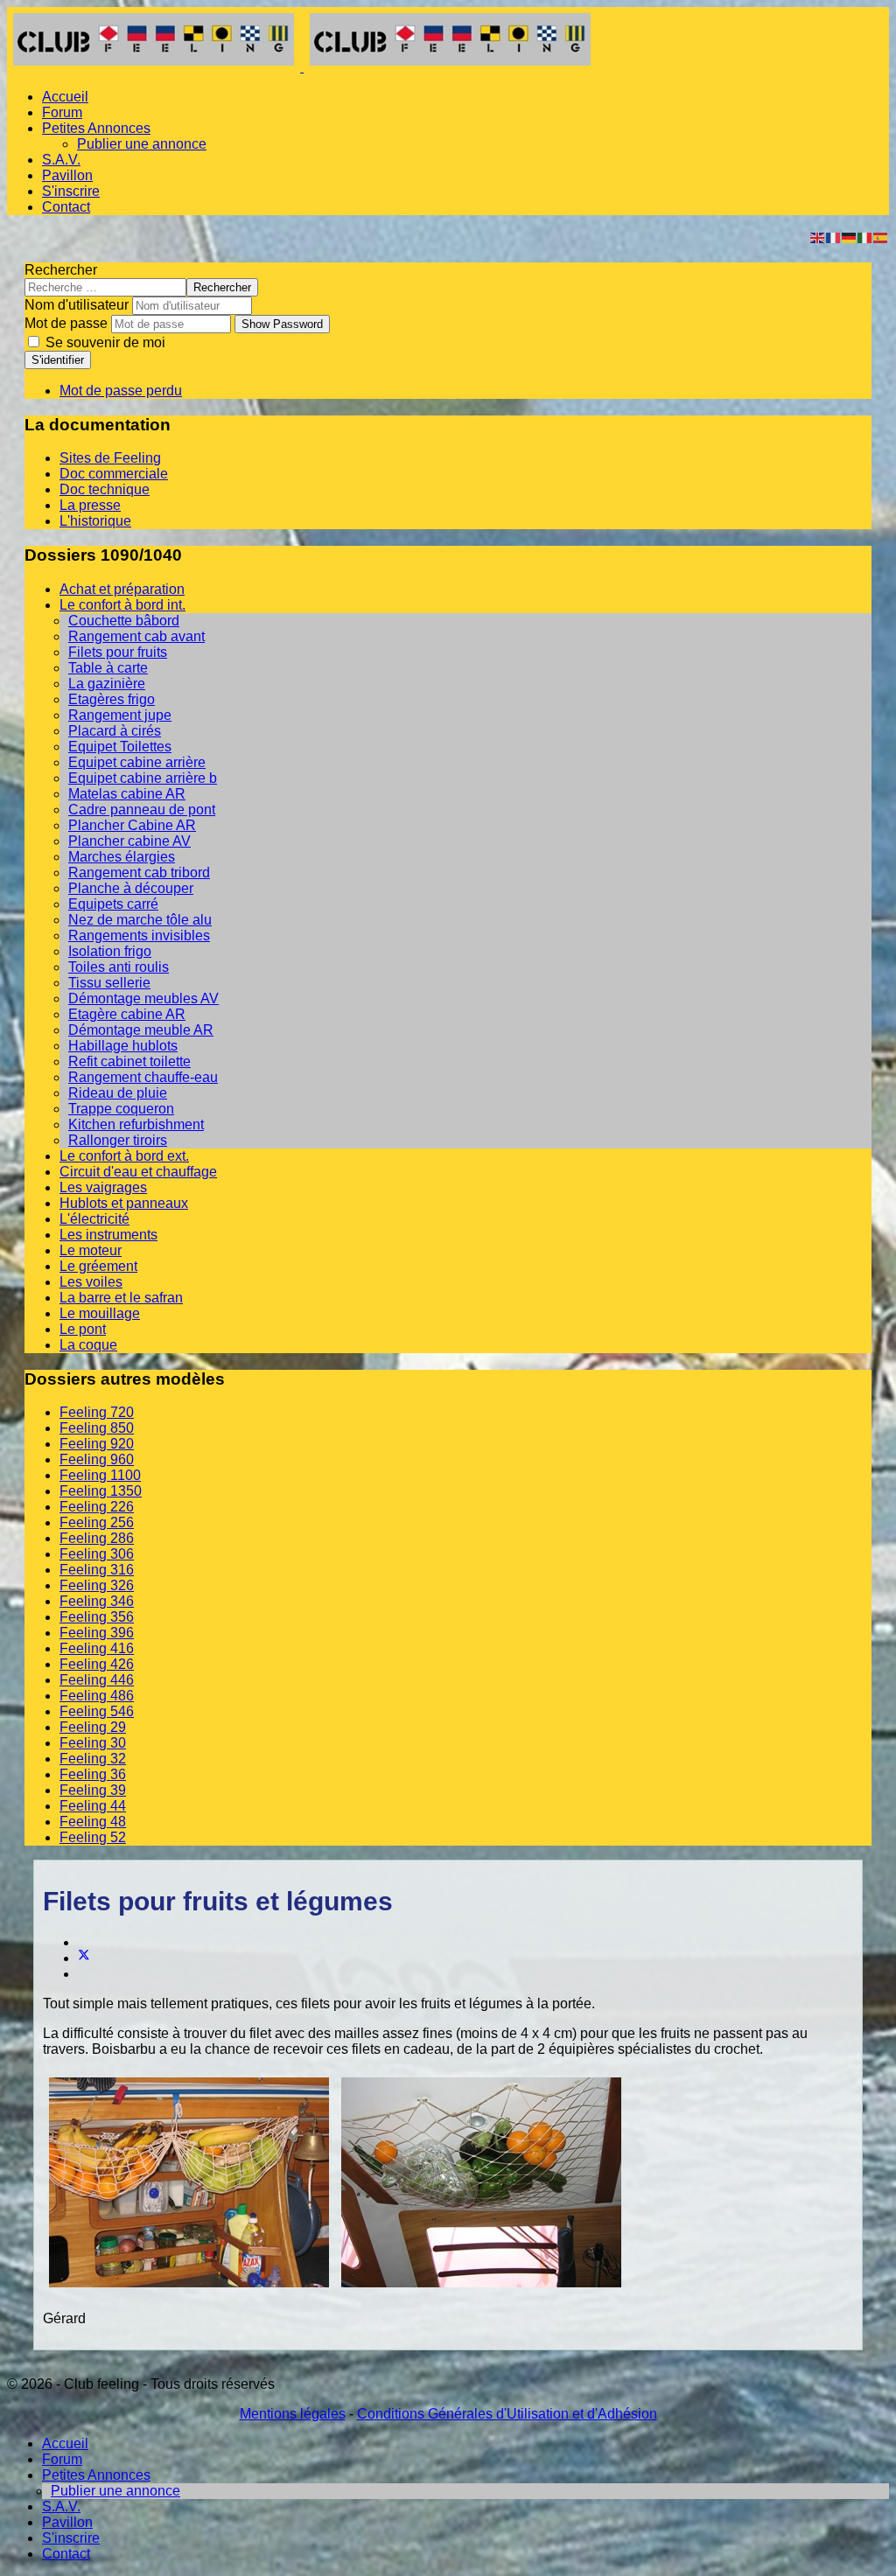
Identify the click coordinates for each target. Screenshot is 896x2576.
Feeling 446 (97, 1680)
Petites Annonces (96, 128)
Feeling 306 (97, 1554)
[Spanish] (881, 237)
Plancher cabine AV (129, 841)
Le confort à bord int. (122, 605)
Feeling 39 (93, 1790)
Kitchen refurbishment (136, 1124)
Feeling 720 (97, 1412)
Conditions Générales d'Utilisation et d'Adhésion (507, 2414)
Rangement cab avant (136, 636)
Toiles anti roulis (119, 967)
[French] (834, 237)
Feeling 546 (97, 1711)
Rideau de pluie (118, 1093)
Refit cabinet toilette (129, 1061)
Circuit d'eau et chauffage (138, 1172)
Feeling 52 (93, 1837)
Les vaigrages (103, 1187)
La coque (88, 1345)
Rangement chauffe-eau (143, 1077)
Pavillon (67, 175)
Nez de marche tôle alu (140, 920)
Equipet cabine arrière (137, 762)
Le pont (83, 1329)
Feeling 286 (97, 1538)
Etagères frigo (112, 699)
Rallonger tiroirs (118, 1140)
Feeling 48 (93, 1822)
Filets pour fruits (118, 652)
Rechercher (61, 270)
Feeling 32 (93, 1759)
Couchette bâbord (124, 621)
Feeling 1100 (100, 1475)
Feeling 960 (97, 1459)
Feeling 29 (93, 1727)
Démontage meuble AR (141, 1030)
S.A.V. (61, 160)
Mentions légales (293, 2414)
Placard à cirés (115, 731)
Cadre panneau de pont (142, 810)
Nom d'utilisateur (77, 305)
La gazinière (107, 684)
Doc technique (105, 489)
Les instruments (108, 1235)
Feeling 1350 (101, 1491)
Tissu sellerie (109, 983)
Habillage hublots (123, 1046)
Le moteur (91, 1250)
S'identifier (58, 360)
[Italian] (865, 237)
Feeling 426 (97, 1664)
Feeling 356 (97, 1617)
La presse (90, 505)
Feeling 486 (97, 1696)
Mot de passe (66, 323)
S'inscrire (71, 191)
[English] (818, 237)
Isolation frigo (110, 951)
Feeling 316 (97, 1570)
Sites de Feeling (110, 458)
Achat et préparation (122, 589)
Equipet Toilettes (120, 747)
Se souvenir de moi (104, 342)
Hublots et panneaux (124, 1203)
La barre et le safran (121, 1298)
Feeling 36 (93, 1774)
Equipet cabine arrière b (143, 778)
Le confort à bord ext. (124, 1156)
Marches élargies (122, 857)
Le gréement (98, 1266)
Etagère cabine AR (127, 1014)
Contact (66, 207)
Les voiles (91, 1282)
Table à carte (108, 668)
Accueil (65, 97)
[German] (850, 237)
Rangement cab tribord (139, 873)
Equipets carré (113, 904)
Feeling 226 (97, 1507)
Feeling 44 (93, 1806)
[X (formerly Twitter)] (84, 1958)
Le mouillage (100, 1313)
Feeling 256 (97, 1522)
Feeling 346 (97, 1601)
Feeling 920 (97, 1444)
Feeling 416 (97, 1648)
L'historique (95, 521)
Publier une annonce (142, 144)
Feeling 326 (97, 1585)
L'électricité (94, 1219)
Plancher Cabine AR (132, 825)
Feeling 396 (97, 1633)
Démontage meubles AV (143, 998)
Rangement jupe (120, 715)
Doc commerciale (114, 474)
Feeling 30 (93, 1743)
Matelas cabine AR (127, 794)
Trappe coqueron (121, 1109)
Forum (62, 112)
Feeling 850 (97, 1428)
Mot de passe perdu (121, 391)
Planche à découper (131, 888)
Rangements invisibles (139, 935)
